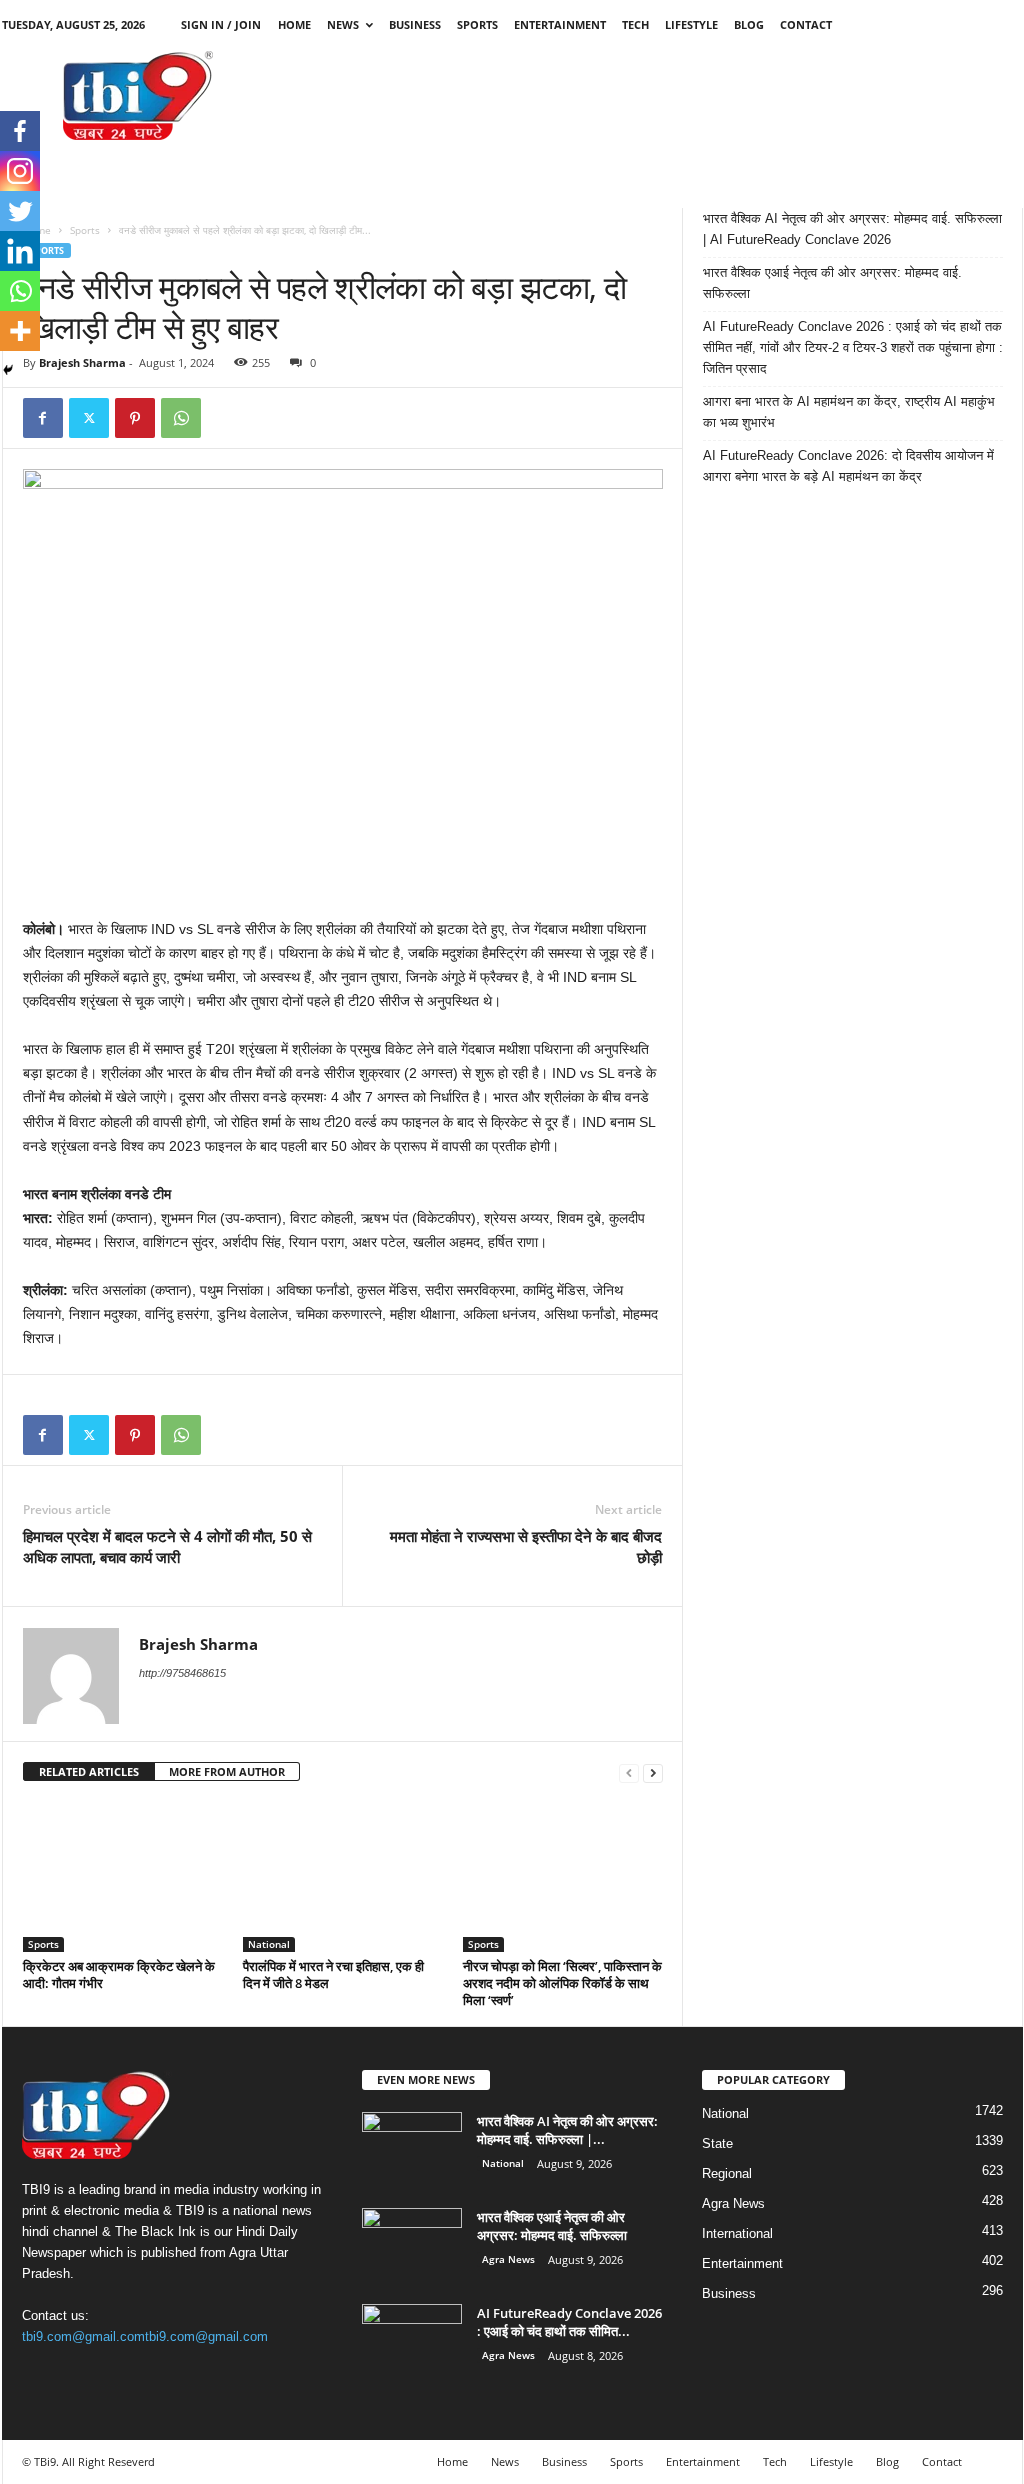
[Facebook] (43, 418)
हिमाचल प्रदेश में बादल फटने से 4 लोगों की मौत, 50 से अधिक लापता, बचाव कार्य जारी (167, 1546)
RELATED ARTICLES (89, 1771)
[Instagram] (20, 171)
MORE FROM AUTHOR (227, 1771)
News (343, 24)
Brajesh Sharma (82, 362)
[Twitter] (89, 418)
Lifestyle (691, 24)
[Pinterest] (135, 418)
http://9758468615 (182, 1673)
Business (415, 24)
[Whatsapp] (20, 291)
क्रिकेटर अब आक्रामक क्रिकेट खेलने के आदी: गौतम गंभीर (119, 1974)
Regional (727, 2173)
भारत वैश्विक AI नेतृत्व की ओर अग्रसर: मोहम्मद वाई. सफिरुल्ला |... (567, 2130)
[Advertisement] (659, 95)
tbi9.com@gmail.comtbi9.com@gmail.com (145, 2336)
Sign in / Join (221, 24)
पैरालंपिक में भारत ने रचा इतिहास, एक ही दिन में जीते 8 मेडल (333, 1974)
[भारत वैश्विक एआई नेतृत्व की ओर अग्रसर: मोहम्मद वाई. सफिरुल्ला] (412, 2245)
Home (294, 24)
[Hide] (8, 370)
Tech (635, 24)
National (269, 1944)
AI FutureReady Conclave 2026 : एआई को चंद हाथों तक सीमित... (569, 2322)
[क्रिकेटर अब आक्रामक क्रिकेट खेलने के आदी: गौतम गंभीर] (123, 1877)
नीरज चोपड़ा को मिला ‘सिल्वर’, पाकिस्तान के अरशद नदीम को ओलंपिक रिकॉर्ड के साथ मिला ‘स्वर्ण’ (562, 1983)
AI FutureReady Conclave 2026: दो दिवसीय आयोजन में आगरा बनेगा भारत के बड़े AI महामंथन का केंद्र (848, 466)
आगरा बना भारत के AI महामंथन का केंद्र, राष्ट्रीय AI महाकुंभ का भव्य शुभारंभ (849, 412)
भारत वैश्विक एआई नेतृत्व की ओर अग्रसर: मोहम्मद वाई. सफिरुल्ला (832, 283)
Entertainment (560, 24)
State (717, 2143)
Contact (806, 24)
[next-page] (653, 1772)
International (737, 2233)
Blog (749, 24)
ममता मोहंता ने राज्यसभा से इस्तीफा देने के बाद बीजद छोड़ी (526, 1546)
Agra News (508, 2259)
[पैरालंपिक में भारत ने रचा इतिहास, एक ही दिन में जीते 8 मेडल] (343, 1877)
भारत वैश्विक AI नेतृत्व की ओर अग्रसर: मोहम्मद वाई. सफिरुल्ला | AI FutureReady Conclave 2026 (852, 229)
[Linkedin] (20, 251)
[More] (20, 331)
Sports (477, 24)
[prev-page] (629, 1772)
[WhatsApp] (181, 418)
